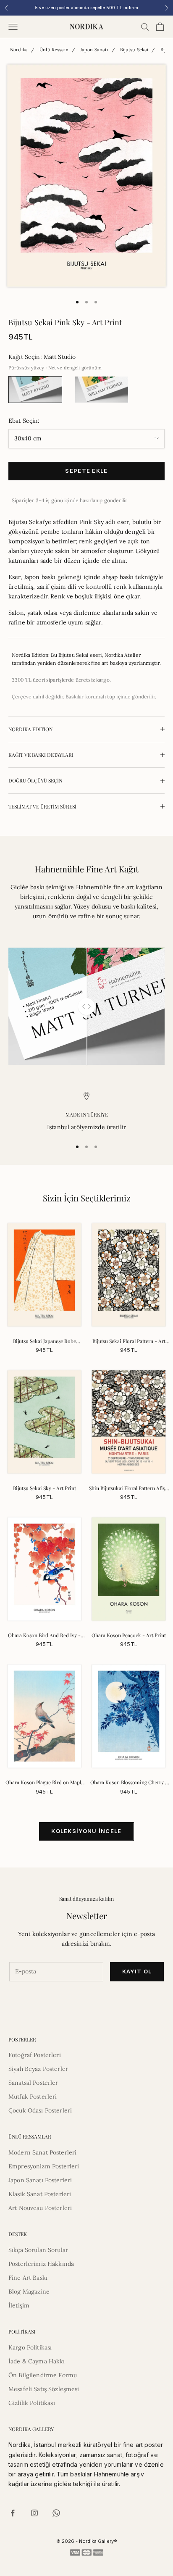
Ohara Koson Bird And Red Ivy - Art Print (44, 1636)
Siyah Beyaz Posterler (38, 2069)
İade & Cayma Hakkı (37, 2361)
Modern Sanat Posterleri (42, 2152)
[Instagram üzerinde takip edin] (34, 2513)
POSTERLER (22, 2039)
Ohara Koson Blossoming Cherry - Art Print (129, 1783)
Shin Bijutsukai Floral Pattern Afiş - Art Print (129, 1488)
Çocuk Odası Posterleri (40, 2110)
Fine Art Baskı (28, 2278)
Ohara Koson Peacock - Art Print (129, 1635)
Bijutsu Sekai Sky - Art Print (45, 1488)
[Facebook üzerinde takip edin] (13, 2513)
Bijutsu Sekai (134, 50)
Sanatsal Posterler (33, 2083)
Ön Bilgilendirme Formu (43, 2375)
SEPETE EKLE (86, 471)
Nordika (19, 50)
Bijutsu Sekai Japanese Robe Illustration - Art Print (45, 1341)
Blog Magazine (29, 2292)
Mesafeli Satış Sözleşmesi (44, 2389)
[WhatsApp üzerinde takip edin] (56, 2513)
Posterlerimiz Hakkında (41, 2264)
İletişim (19, 2305)
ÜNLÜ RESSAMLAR (30, 2136)
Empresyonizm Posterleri (44, 2166)
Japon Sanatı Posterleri (40, 2180)
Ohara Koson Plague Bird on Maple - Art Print (45, 1783)
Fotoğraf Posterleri (35, 2055)
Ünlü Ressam (54, 50)
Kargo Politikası (30, 2347)
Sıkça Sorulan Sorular (38, 2250)
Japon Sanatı (94, 50)
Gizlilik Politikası (32, 2403)
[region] (86, 1112)
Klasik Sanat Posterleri (40, 2194)
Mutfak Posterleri (33, 2097)
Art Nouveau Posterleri (40, 2208)
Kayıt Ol (137, 1971)
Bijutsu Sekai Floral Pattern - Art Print (129, 1341)
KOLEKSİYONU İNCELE (86, 1831)
